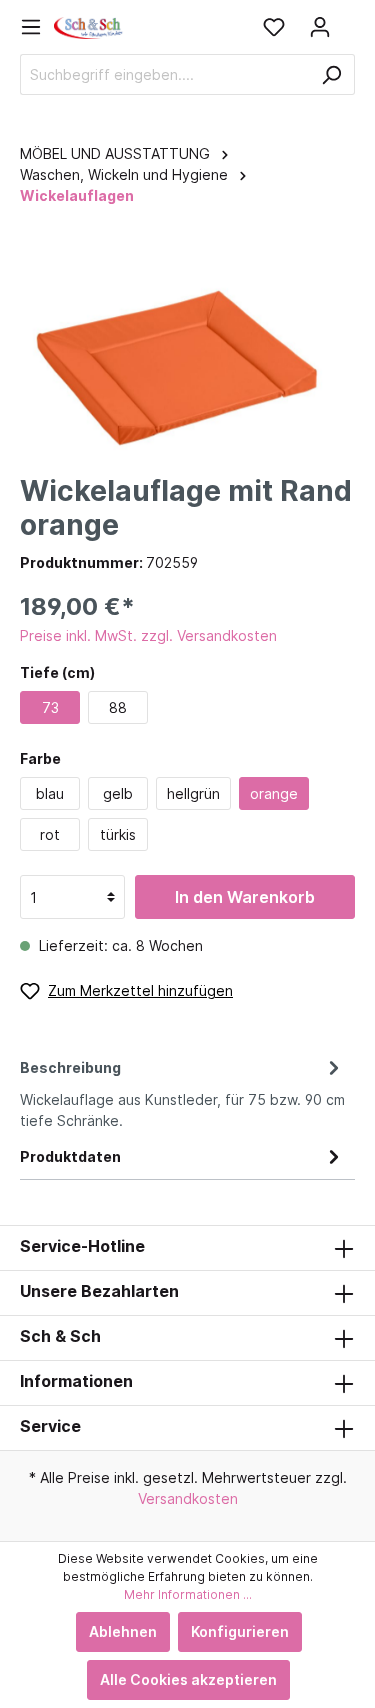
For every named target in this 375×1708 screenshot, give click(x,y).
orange (274, 793)
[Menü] (37, 27)
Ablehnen (123, 1631)
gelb (118, 793)
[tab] (182, 1091)
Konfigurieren (240, 1631)
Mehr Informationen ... (188, 1594)
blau (50, 793)
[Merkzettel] (274, 27)
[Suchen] (331, 74)
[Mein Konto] (320, 27)
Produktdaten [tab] (70, 1156)
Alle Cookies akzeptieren (188, 1679)
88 (118, 707)
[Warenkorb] (349, 20)
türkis (118, 834)
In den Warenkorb (245, 897)
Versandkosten (188, 1498)
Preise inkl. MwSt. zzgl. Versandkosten (148, 635)
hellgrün (193, 793)
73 (50, 707)
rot (50, 834)
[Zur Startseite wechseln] (89, 26)
